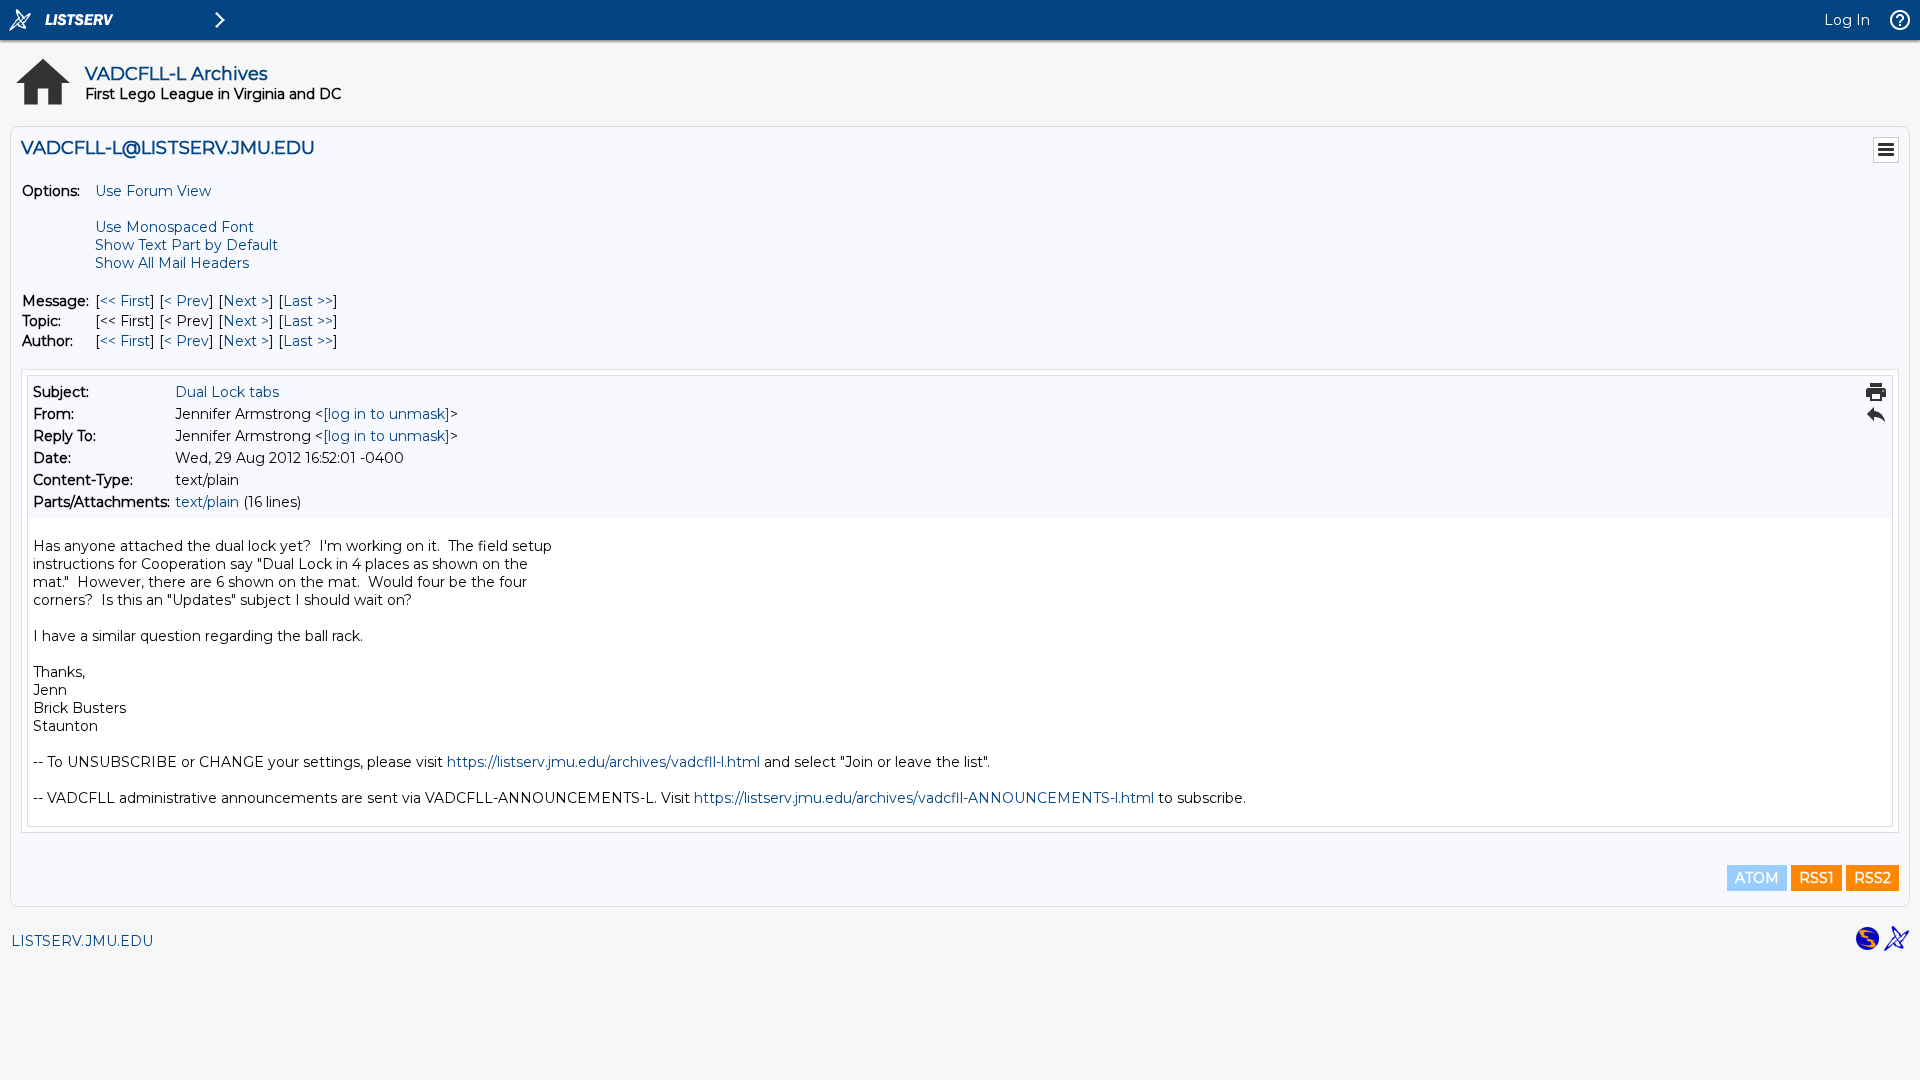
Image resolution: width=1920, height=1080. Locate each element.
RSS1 (1816, 878)
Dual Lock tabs (227, 392)
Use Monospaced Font (174, 227)
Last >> (308, 301)
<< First (125, 301)
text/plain (207, 502)
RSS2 (1872, 878)
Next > (246, 301)
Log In (1847, 20)
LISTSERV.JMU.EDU (82, 941)
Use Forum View (153, 191)
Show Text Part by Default (186, 245)
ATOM (1757, 878)
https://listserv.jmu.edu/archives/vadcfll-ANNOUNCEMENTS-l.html (924, 798)
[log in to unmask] (386, 414)
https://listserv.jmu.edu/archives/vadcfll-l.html (603, 762)
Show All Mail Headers (172, 263)
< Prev (186, 301)
